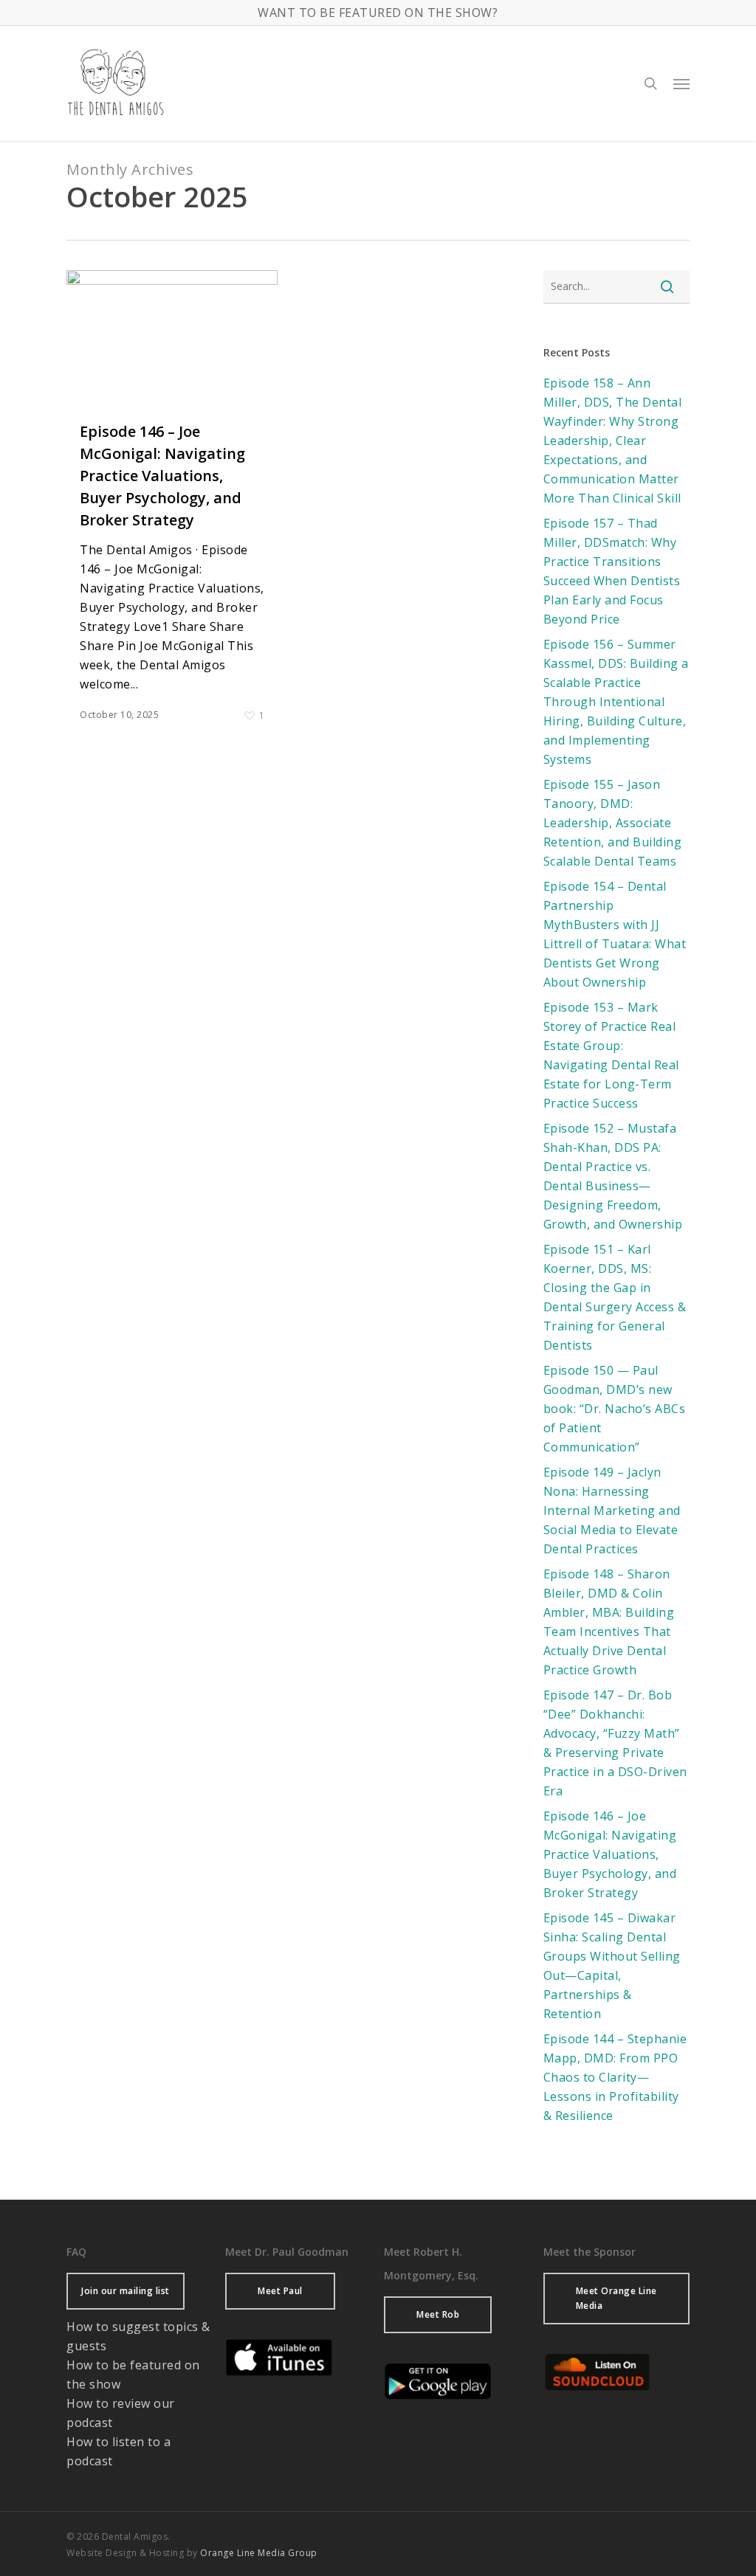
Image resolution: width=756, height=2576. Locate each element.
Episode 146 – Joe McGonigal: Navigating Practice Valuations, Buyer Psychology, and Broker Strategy (162, 476)
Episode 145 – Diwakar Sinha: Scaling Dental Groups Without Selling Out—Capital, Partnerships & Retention (612, 1966)
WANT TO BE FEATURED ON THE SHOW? (378, 13)
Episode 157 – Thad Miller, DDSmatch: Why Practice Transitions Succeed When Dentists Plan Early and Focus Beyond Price (612, 571)
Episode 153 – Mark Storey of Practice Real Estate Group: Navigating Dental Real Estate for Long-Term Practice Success (611, 1055)
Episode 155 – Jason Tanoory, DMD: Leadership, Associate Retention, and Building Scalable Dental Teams (613, 823)
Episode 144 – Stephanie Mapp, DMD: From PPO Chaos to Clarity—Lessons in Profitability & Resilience (615, 2077)
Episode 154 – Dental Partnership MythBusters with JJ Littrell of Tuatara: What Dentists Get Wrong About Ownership (615, 934)
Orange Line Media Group (259, 2553)
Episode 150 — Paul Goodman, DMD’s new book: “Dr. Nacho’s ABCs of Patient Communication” (615, 1409)
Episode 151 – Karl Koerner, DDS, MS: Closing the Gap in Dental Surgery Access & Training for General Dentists (615, 1297)
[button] (681, 83)
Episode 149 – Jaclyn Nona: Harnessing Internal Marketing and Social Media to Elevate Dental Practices (612, 1510)
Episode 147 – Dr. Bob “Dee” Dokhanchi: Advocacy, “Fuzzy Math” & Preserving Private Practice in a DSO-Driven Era (615, 1743)
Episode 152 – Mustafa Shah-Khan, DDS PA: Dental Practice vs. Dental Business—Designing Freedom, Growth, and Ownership (613, 1176)
